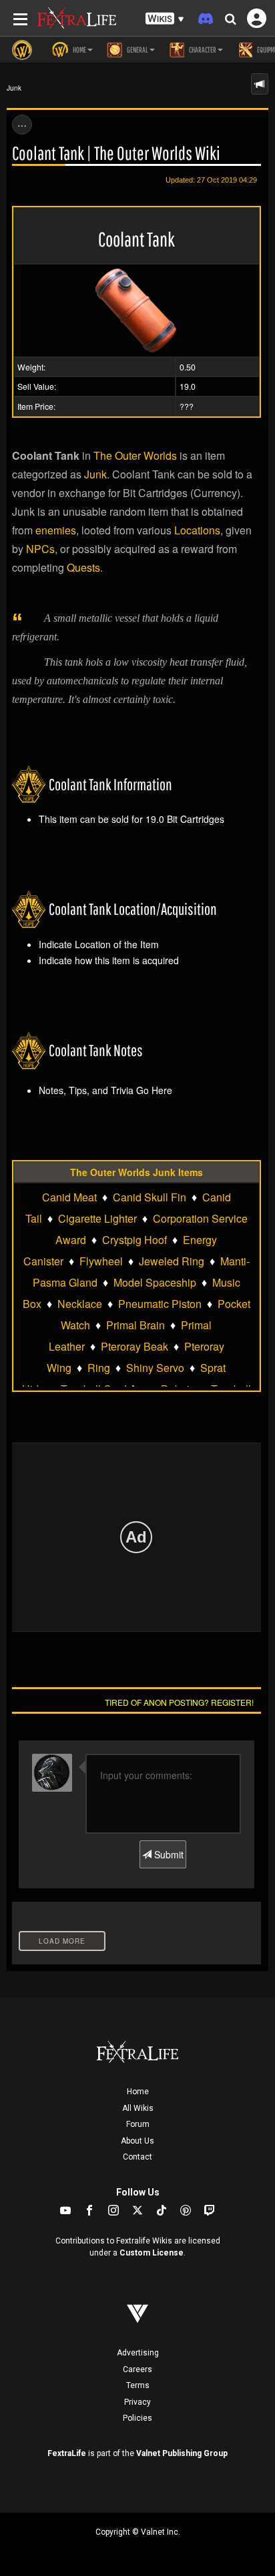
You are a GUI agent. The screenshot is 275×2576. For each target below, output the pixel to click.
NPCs (40, 549)
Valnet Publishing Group (182, 2453)
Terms (138, 2385)
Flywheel (101, 1261)
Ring (99, 1368)
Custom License (152, 2253)
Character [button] (202, 50)
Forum (138, 2124)
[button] (165, 19)
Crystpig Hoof (134, 1240)
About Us (137, 2141)
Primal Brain (135, 1325)
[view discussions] (260, 84)
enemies (56, 530)
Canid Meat (69, 1197)
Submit (168, 1854)
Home (138, 2092)
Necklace (80, 1304)
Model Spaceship (155, 1282)
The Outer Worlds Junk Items (136, 1172)
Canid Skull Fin (150, 1197)
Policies (137, 2418)
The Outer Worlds (135, 455)
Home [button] (79, 50)
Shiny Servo (155, 1368)
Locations (197, 530)
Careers (137, 2369)
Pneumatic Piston (160, 1304)
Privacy (137, 2402)
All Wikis (138, 2108)
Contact (137, 2157)
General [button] (137, 50)
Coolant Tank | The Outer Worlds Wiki (116, 153)
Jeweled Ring (172, 1261)
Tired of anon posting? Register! (179, 1702)
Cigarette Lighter (97, 1218)
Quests (83, 567)
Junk (14, 88)
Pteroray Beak (134, 1346)
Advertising (138, 2353)
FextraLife (67, 2453)
